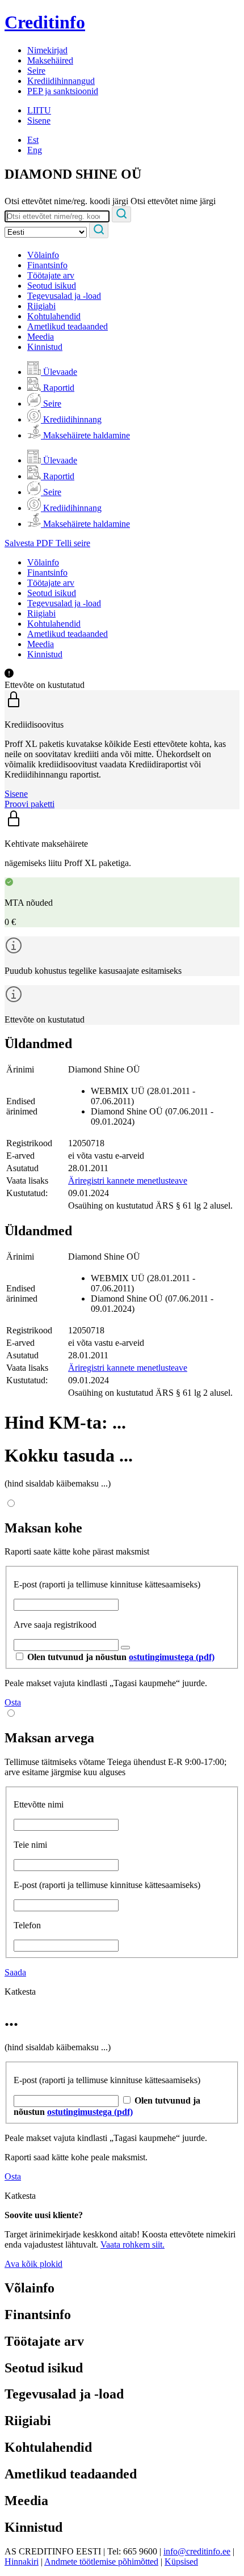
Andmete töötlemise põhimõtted (101, 2562)
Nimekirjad (47, 50)
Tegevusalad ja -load (64, 296)
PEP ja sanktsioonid (63, 91)
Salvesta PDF (30, 543)
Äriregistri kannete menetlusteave (128, 1181)
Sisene (39, 121)
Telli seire (73, 543)
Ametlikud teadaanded (68, 326)
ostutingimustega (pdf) (172, 1657)
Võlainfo (43, 255)
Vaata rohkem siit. (132, 2245)
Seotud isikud (52, 286)
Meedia (41, 337)
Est (33, 140)
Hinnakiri (22, 2562)
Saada (15, 1972)
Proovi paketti (30, 804)
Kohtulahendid (54, 316)
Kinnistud (45, 347)
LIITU (39, 110)
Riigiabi (41, 306)
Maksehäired (50, 60)
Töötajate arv (51, 275)
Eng (35, 150)
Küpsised (181, 2562)
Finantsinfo (47, 265)
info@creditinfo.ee (197, 2551)
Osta (13, 1702)
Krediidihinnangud (61, 81)
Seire (36, 71)
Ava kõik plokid (33, 2264)
